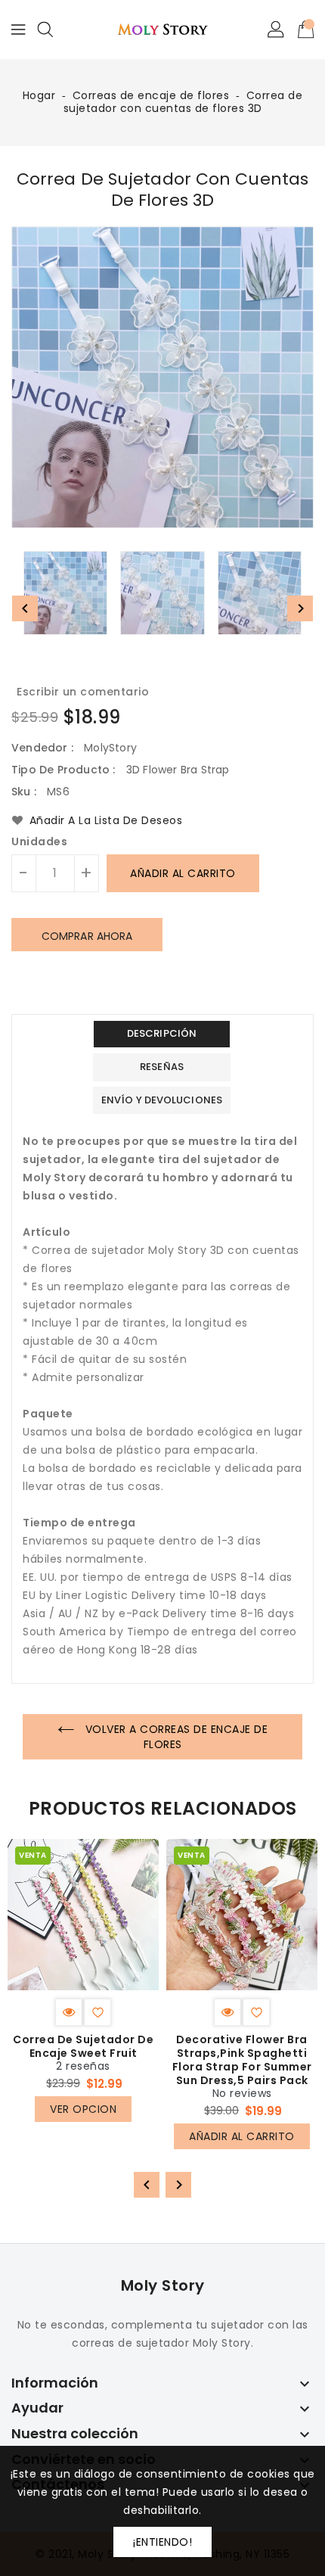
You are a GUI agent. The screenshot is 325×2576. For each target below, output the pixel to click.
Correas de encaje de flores (151, 95)
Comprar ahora (87, 936)
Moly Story (163, 2285)
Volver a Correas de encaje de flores (175, 1737)
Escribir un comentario (83, 692)
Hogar (39, 95)
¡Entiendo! (162, 2542)
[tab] (162, 1034)
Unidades (39, 842)
